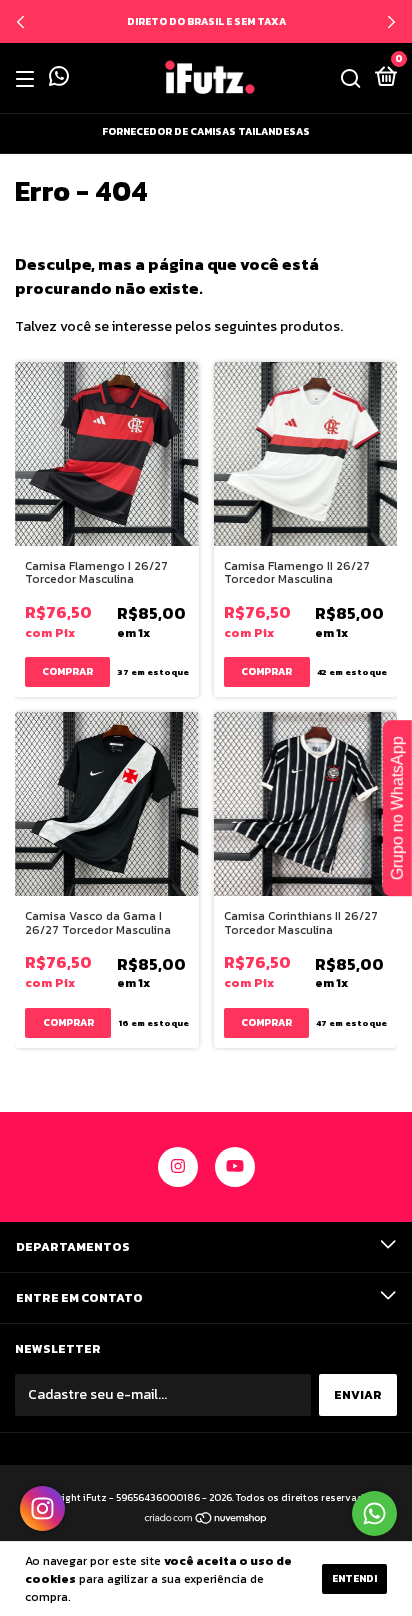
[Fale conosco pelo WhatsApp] (59, 80)
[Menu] (28, 79)
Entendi (354, 1578)
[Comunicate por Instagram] (42, 1508)
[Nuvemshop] (206, 1520)
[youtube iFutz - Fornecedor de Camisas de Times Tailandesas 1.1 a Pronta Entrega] (235, 1167)
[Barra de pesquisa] (351, 79)
